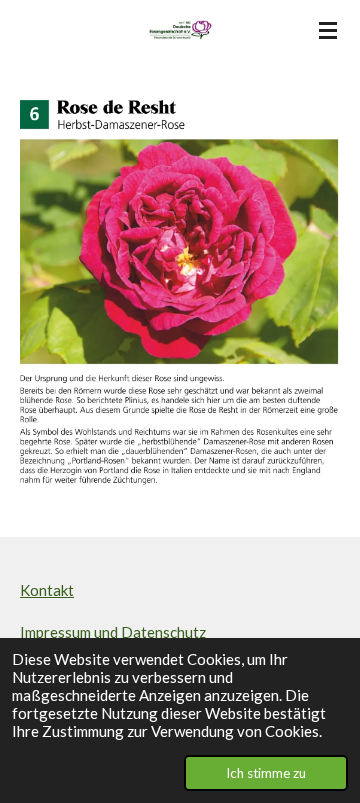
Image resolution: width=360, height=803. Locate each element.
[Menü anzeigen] (328, 30)
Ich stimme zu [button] (266, 773)
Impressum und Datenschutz (113, 632)
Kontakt (47, 590)
